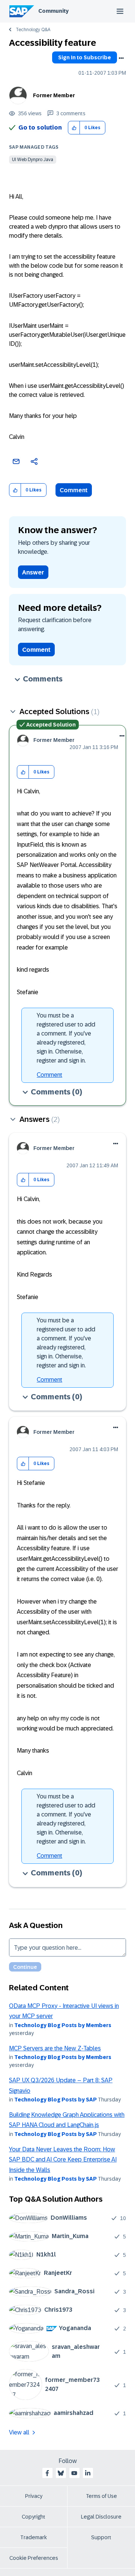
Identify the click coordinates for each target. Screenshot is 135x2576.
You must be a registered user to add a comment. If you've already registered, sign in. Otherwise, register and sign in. (66, 1038)
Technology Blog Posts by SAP (55, 2100)
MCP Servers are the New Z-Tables (55, 2048)
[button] (74, 128)
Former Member (54, 95)
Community (53, 11)
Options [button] (121, 58)
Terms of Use (101, 2496)
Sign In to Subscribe (85, 57)
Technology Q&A (33, 30)
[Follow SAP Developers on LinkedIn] (88, 2473)
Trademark (34, 2537)
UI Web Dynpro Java (33, 160)
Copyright (34, 2517)
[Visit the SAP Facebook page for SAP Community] (47, 2473)
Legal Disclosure (101, 2517)
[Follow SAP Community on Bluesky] (61, 2473)
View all (19, 2432)
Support (101, 2537)
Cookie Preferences (34, 2558)
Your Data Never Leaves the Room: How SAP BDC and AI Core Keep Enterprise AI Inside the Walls (63, 2160)
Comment (74, 490)
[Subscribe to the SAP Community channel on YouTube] (74, 2473)
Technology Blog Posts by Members (63, 2025)
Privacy (34, 2496)
